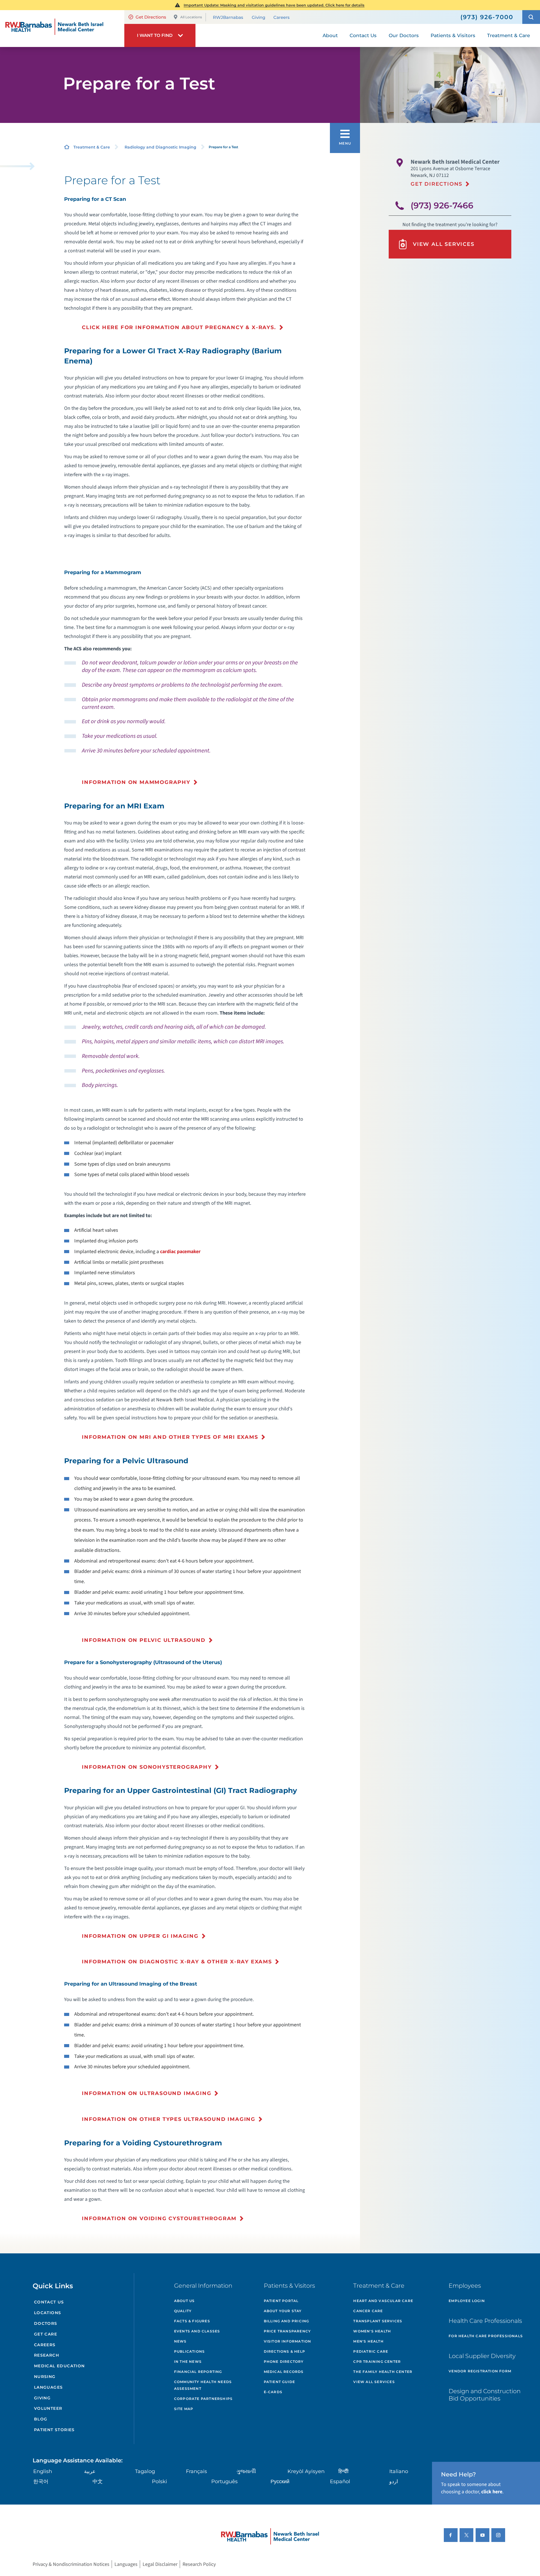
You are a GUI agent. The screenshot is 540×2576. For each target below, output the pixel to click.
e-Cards (273, 2392)
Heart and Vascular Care (383, 2301)
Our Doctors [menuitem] (404, 35)
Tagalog (145, 2471)
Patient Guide (280, 2382)
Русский (280, 2481)
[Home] (62, 28)
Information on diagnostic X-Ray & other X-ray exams (177, 1962)
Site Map (184, 2409)
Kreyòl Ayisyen (306, 2471)
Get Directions (151, 17)
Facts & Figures (192, 2321)
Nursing (45, 2377)
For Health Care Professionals (486, 2336)
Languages (49, 2387)
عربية (90, 2471)
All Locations (191, 17)
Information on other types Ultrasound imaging (169, 2119)
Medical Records (284, 2372)
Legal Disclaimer (160, 2564)
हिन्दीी (343, 2471)
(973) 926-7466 (442, 205)
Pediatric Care (371, 2351)
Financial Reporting (198, 2372)
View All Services (444, 244)
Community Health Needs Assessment (203, 2385)
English (43, 2471)
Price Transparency (287, 2331)
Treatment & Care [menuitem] (508, 35)
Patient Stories (54, 2430)
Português (224, 2481)
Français (196, 2471)
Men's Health (368, 2341)
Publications (189, 2351)
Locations (48, 2313)
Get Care (46, 2334)
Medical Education (59, 2366)
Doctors (46, 2323)
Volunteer (48, 2408)
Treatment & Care (92, 147)
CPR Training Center (377, 2362)
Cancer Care (368, 2311)
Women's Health (372, 2331)
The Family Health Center (383, 2372)
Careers (282, 17)
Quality (183, 2311)
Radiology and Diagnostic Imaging (160, 147)
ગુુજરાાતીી (246, 2471)
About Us (184, 2301)
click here (492, 2492)
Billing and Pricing (287, 2321)
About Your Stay (283, 2311)
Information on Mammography (136, 782)
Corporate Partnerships (203, 2399)
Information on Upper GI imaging (140, 1936)
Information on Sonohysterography (147, 1767)
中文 (98, 2481)
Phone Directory (284, 2362)
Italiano (399, 2471)
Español (340, 2481)
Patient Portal (281, 2301)
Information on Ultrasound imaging (147, 2093)
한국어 (41, 2481)
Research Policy (199, 2564)
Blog (41, 2419)
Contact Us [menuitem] (363, 35)
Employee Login (467, 2301)
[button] (531, 17)
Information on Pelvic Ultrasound (144, 1640)
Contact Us (49, 2302)
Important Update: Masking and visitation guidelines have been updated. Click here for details (274, 5)
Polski (159, 2481)
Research (47, 2355)
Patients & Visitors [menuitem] (453, 35)
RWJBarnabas (228, 17)
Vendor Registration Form (480, 2371)
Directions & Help (284, 2351)
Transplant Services (378, 2321)
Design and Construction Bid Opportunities (485, 2395)
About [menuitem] (330, 35)
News (180, 2341)
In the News (188, 2362)
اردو (394, 2481)
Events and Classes (197, 2331)
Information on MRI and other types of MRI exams (170, 1437)
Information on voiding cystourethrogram (159, 2218)
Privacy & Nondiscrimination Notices (71, 2564)
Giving (258, 17)
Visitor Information (288, 2341)
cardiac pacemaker (180, 1252)
